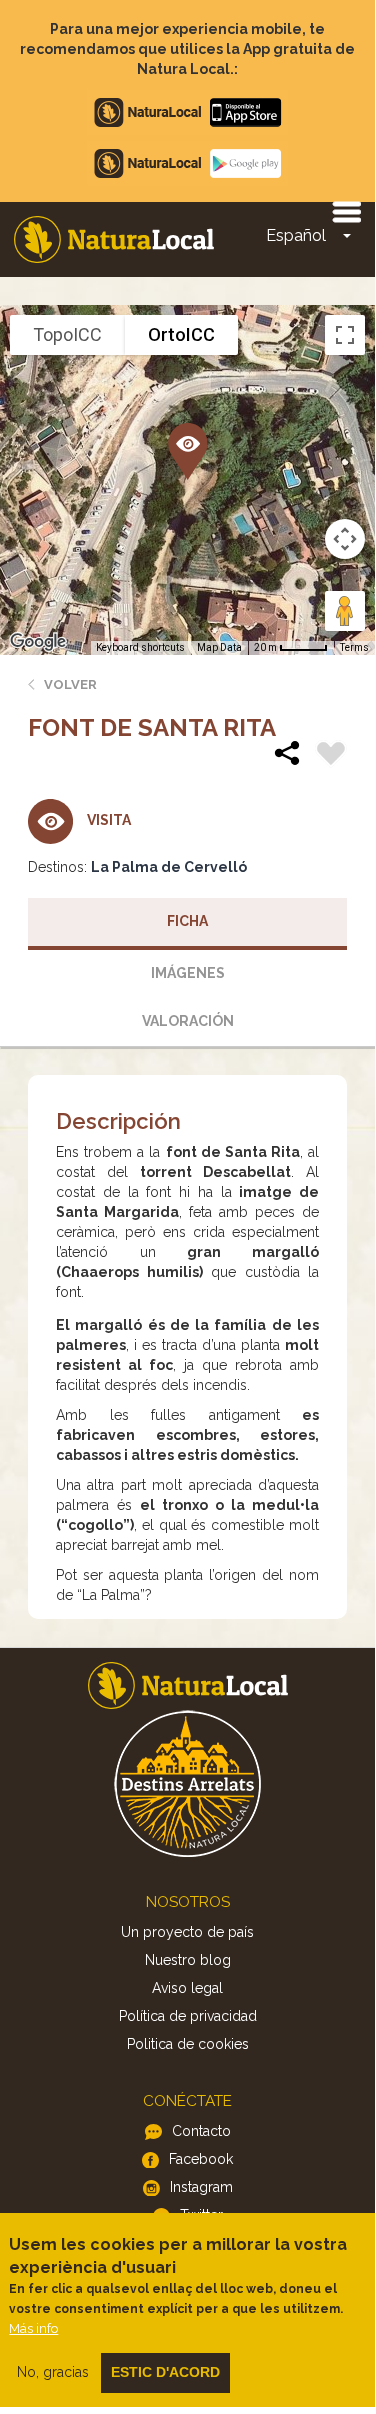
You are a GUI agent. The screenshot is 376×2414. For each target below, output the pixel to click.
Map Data (219, 647)
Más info (33, 2328)
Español (296, 235)
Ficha (187, 921)
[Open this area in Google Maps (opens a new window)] (38, 642)
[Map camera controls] (345, 539)
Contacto (201, 2131)
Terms (354, 647)
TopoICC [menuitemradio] (67, 334)
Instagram (201, 2187)
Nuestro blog (188, 1960)
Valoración (188, 1021)
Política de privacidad (188, 2016)
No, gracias (53, 2372)
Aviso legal (187, 1988)
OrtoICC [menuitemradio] (181, 334)
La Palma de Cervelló (169, 867)
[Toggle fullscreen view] (345, 335)
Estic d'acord (165, 2372)
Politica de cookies (188, 2044)
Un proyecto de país (187, 1932)
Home (114, 239)
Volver (70, 684)
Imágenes (188, 973)
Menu (346, 211)
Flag (331, 756)
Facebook (201, 2159)
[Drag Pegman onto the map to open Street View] (345, 611)
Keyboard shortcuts (140, 647)
